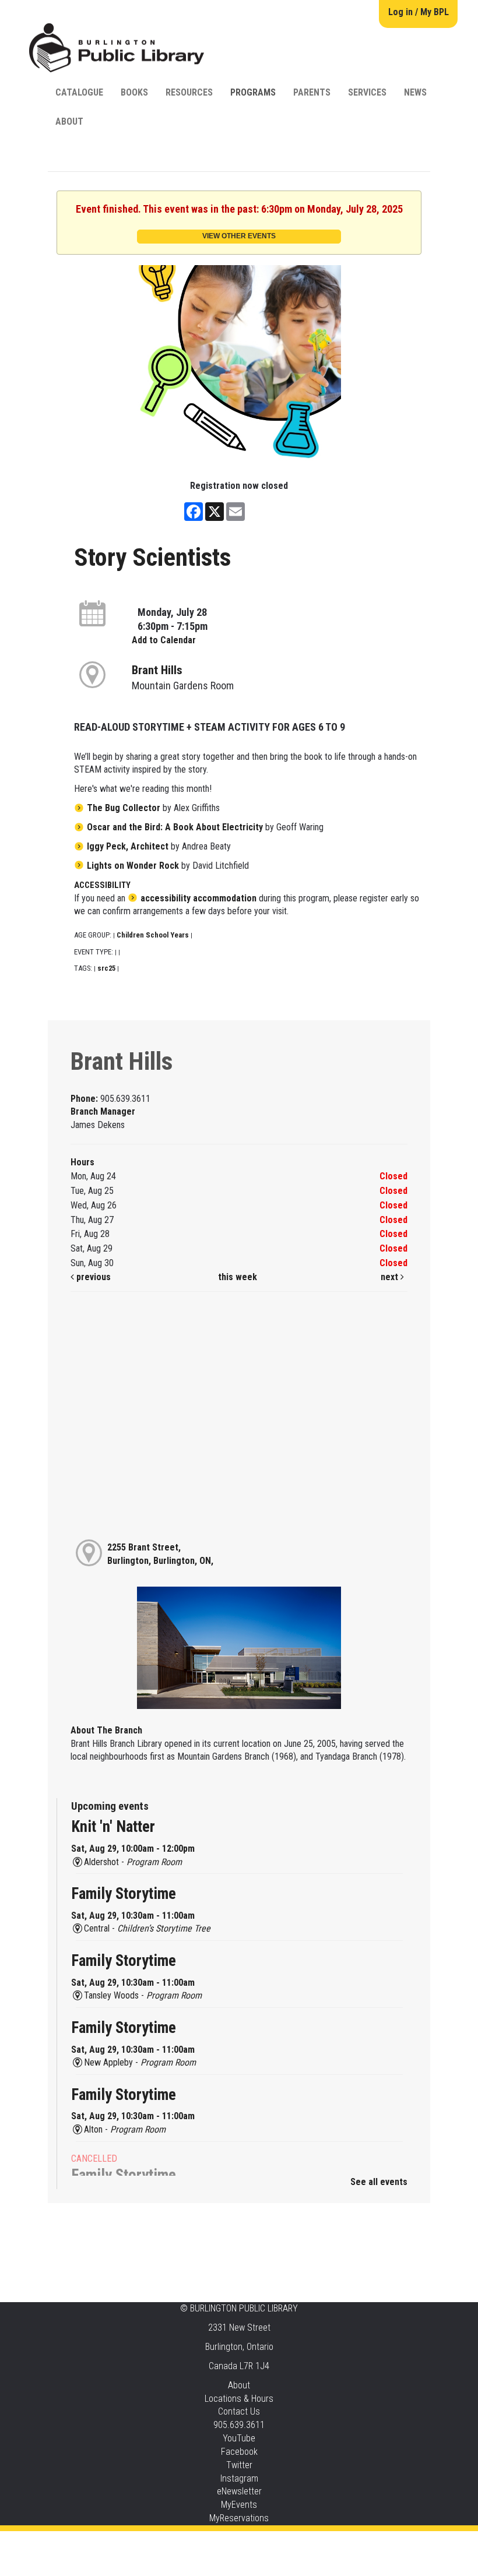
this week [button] (238, 1277)
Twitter (239, 2465)
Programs (253, 92)
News (415, 92)
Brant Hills (157, 670)
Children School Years (153, 935)
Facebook (239, 2452)
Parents (312, 92)
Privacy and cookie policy (192, 2542)
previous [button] (92, 1277)
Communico (310, 2542)
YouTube (239, 2438)
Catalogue (79, 92)
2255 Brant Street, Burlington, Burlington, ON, (160, 1554)
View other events (239, 236)
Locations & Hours (239, 2399)
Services (367, 92)
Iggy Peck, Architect (128, 846)
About (69, 121)
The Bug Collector (124, 808)
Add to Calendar (164, 640)
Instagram (239, 2478)
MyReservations (239, 2518)
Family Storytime (124, 1894)
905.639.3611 (239, 2425)
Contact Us (239, 2411)
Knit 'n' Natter (113, 1827)
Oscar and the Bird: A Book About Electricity (175, 827)
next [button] (391, 1277)
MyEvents (239, 2505)
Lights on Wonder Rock (133, 866)
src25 (106, 968)
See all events (379, 2182)
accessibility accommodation (198, 898)
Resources (189, 92)
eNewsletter (239, 2491)
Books (134, 92)
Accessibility (263, 2542)
